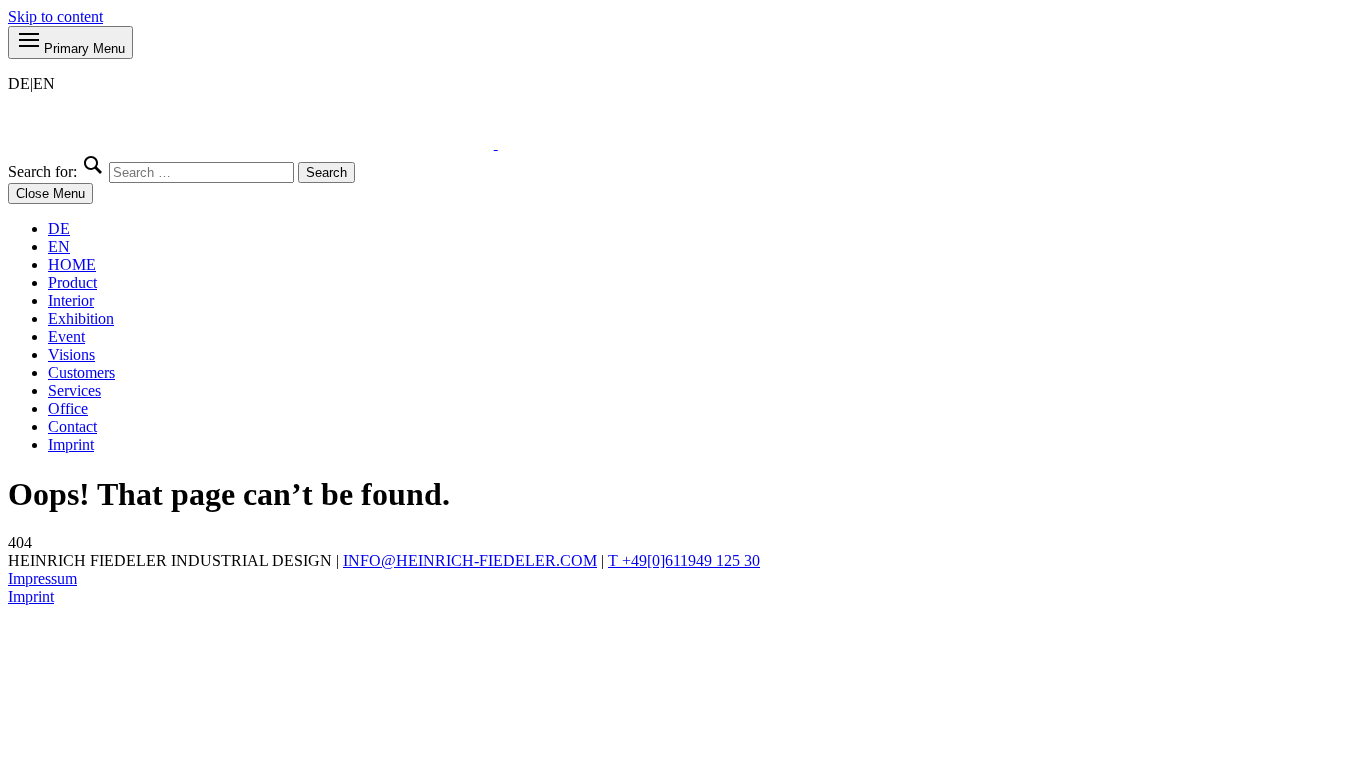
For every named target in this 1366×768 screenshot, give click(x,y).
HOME (72, 264)
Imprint (71, 444)
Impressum (42, 578)
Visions (71, 354)
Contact (72, 426)
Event (66, 336)
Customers (81, 372)
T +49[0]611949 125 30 (684, 560)
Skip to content (55, 16)
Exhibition (81, 318)
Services (74, 390)
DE (59, 228)
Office (68, 408)
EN (59, 246)
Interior (71, 300)
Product (72, 282)
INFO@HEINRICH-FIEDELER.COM (470, 560)
